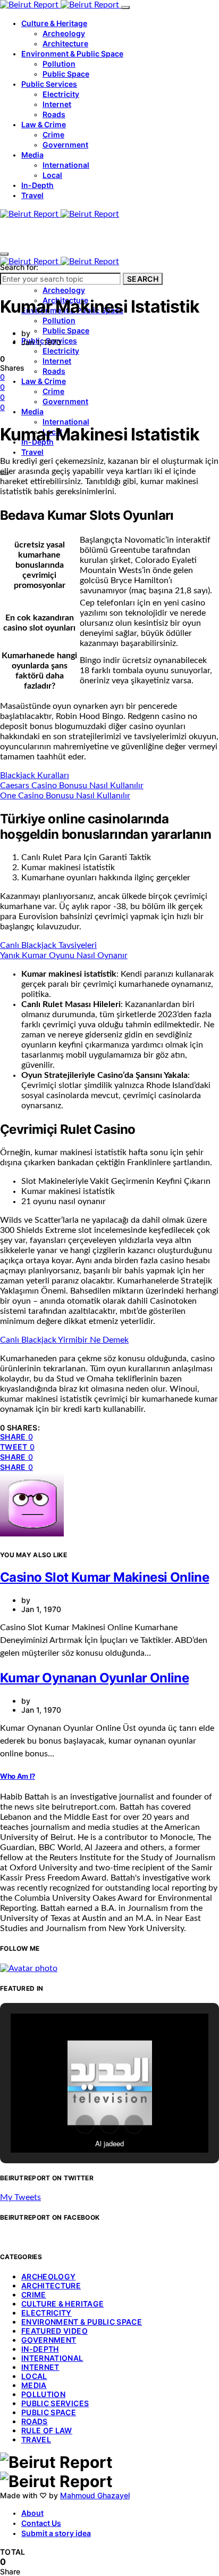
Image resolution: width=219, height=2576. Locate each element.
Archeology (64, 33)
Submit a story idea (56, 2533)
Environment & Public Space (72, 54)
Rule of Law (47, 2430)
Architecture (65, 43)
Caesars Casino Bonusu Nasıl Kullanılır (72, 786)
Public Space (66, 74)
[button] (85, 2124)
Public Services (49, 84)
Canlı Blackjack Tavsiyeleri (48, 945)
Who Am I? (18, 1776)
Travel (32, 195)
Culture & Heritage (54, 23)
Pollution (59, 64)
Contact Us (41, 2523)
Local (52, 175)
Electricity (61, 94)
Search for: (19, 267)
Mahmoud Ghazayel (95, 2495)
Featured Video (54, 2331)
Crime (53, 134)
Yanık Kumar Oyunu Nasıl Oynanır (64, 955)
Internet (57, 104)
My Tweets (20, 2197)
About (32, 2513)
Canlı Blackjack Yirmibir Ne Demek (64, 1340)
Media (32, 155)
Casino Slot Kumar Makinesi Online (104, 1577)
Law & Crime (44, 124)
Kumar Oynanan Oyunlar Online (94, 1678)
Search (143, 279)
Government (65, 145)
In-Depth (37, 185)
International (66, 165)
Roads (54, 114)
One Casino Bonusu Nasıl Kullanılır (65, 796)
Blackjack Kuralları (35, 775)
